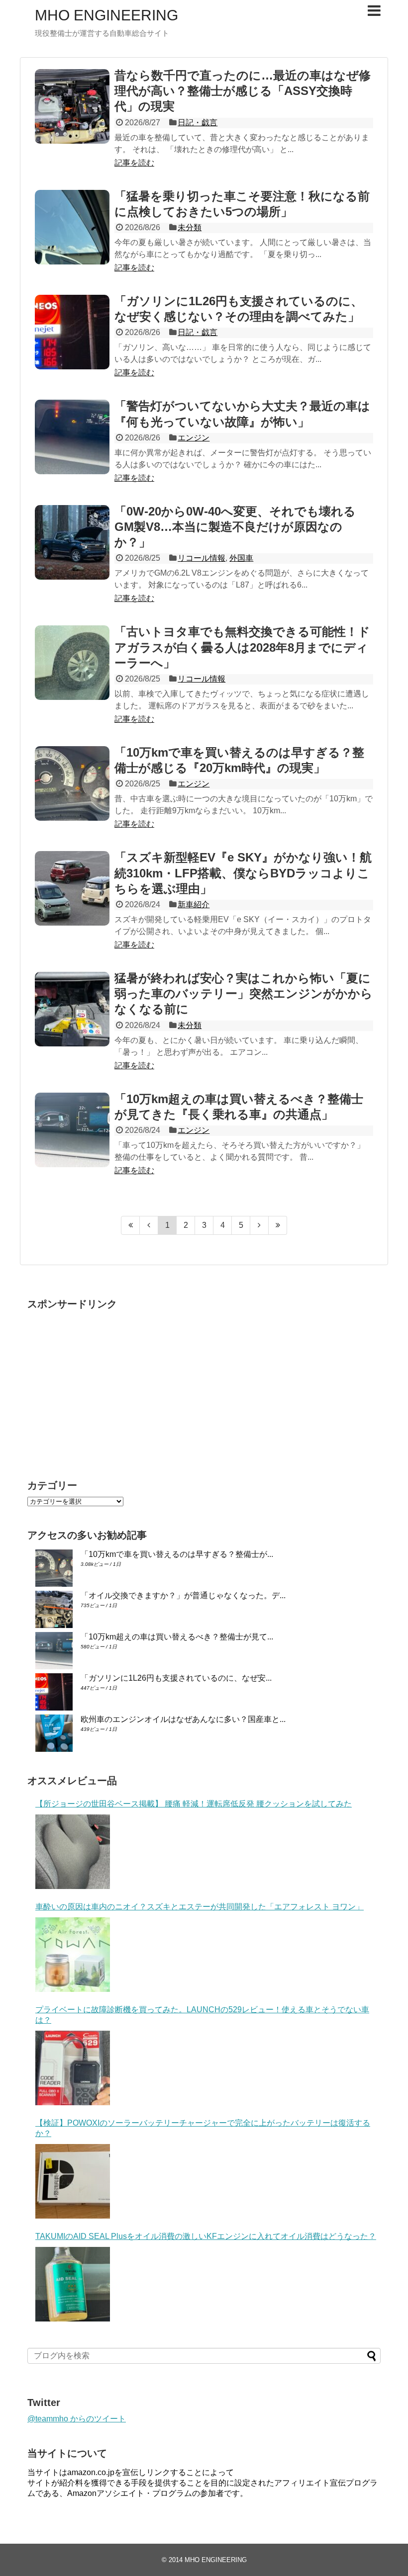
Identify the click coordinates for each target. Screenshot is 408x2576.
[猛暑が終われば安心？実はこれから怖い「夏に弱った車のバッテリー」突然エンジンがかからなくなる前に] (72, 1009)
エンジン (194, 438)
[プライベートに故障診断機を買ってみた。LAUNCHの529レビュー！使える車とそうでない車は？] (73, 2068)
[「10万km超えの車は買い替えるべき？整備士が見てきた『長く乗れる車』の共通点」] (72, 1130)
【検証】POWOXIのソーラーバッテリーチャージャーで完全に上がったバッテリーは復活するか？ (203, 2128)
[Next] (259, 1225)
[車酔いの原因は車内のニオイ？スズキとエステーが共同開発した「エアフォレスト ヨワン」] (73, 1955)
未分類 (190, 227)
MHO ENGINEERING (106, 15)
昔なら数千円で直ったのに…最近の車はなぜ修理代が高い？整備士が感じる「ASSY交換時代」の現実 (243, 91)
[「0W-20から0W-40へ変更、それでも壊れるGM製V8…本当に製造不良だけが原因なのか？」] (72, 542)
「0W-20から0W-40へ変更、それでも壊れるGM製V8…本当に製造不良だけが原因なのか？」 (235, 527)
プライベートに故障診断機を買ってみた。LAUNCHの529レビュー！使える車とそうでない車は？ (202, 2015)
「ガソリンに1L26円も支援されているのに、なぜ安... (176, 1678)
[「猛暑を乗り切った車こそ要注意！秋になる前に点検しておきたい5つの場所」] (72, 227)
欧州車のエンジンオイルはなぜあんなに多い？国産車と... (183, 1719)
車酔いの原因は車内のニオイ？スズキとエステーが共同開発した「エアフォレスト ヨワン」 (200, 1907)
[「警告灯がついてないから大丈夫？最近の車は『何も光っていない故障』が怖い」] (72, 437)
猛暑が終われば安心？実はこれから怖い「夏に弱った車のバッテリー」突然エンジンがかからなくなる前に (244, 993)
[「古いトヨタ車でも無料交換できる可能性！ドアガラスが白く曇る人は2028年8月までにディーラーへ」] (72, 663)
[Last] (278, 1225)
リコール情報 (202, 558)
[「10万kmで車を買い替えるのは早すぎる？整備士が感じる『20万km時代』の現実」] (72, 783)
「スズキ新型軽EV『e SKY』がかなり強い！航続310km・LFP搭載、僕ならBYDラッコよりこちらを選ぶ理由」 (243, 873)
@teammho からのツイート (77, 2419)
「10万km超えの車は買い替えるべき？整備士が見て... (177, 1637)
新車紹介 (194, 904)
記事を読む (134, 163)
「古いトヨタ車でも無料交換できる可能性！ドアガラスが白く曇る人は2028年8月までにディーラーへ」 (242, 647)
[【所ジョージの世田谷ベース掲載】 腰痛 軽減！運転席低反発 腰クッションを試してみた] (73, 1852)
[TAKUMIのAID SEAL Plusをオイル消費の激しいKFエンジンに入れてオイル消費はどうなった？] (73, 2284)
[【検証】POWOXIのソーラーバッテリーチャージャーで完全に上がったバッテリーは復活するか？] (73, 2181)
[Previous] (149, 1225)
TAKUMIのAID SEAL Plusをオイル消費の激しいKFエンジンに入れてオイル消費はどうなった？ (206, 2236)
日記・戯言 (198, 123)
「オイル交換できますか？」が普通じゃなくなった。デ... (183, 1595)
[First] (130, 1225)
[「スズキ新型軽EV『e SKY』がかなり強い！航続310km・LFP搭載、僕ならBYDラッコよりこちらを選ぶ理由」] (72, 888)
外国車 (241, 558)
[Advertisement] (111, 1385)
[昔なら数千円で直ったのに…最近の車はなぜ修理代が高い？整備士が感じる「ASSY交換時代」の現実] (72, 106)
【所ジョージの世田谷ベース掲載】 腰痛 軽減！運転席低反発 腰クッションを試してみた (194, 1804)
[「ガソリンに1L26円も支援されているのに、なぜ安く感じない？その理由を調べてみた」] (72, 332)
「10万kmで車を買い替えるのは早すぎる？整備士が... (177, 1554)
